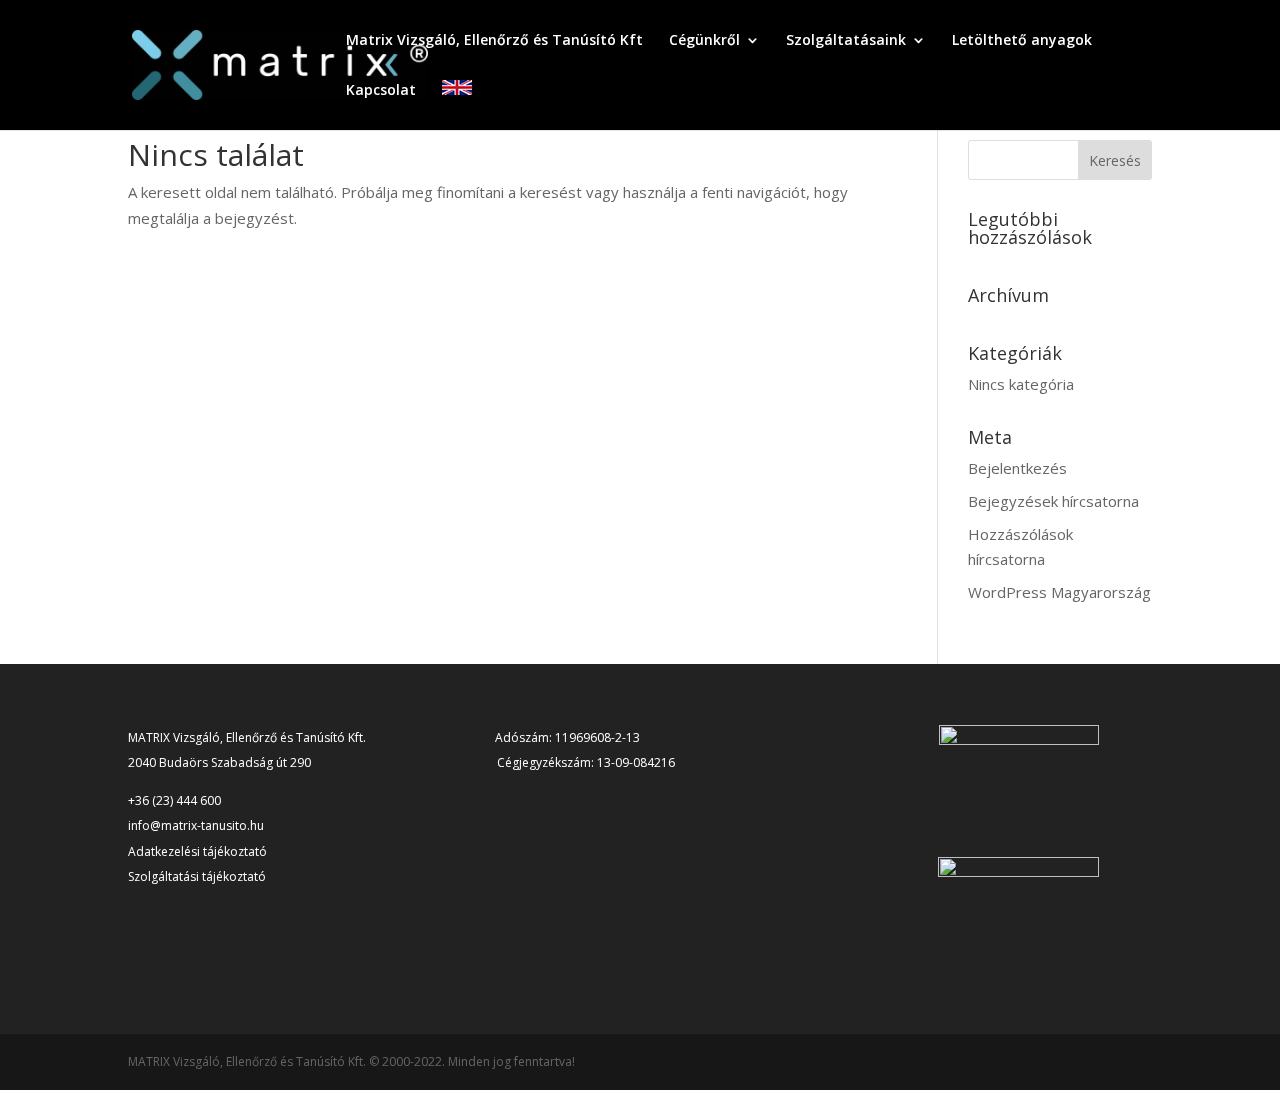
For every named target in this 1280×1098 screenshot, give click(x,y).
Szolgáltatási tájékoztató (197, 876)
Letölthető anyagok (1022, 41)
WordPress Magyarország (1059, 592)
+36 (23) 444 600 (174, 800)
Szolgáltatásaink (846, 41)
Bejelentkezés (1017, 468)
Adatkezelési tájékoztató (197, 851)
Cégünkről (704, 41)
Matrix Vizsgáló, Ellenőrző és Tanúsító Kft (494, 41)
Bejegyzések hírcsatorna (1053, 501)
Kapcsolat (381, 91)
